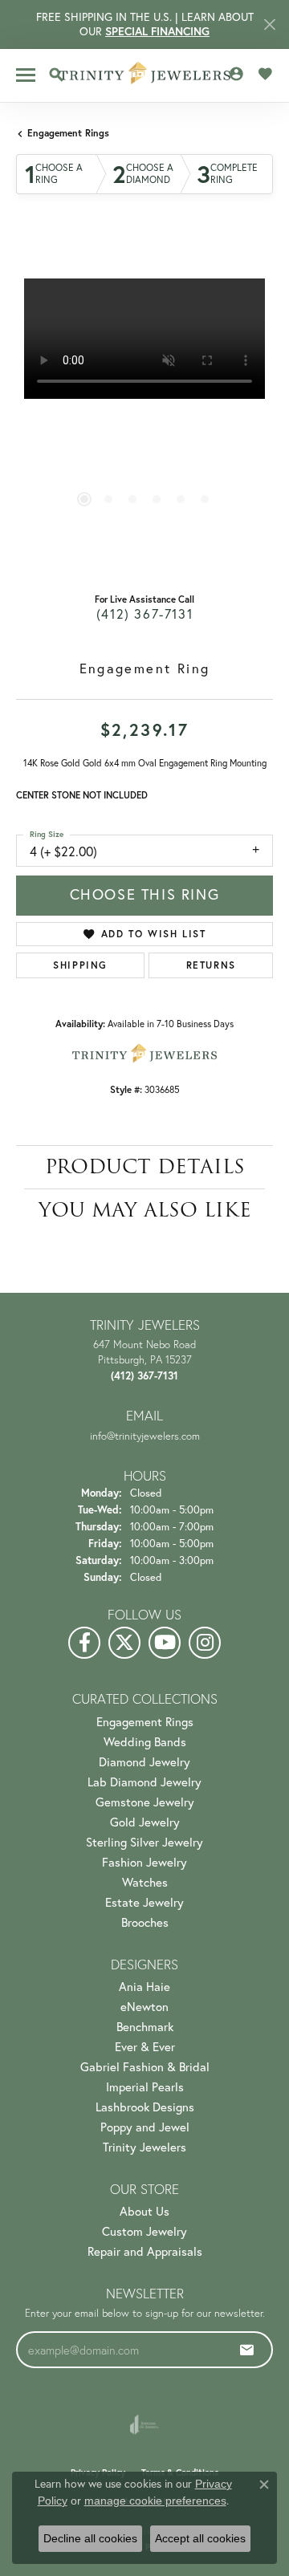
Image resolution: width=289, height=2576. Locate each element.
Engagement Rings (68, 133)
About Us (144, 2211)
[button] (56, 75)
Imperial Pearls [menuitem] (145, 2087)
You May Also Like (145, 1210)
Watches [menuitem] (145, 1882)
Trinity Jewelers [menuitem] (144, 2147)
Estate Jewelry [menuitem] (144, 1902)
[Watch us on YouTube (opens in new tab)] (165, 1643)
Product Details (145, 1166)
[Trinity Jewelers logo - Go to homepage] (145, 75)
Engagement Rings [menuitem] (145, 1722)
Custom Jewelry (144, 2231)
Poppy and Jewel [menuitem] (145, 2127)
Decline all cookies (90, 2538)
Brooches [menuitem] (145, 1922)
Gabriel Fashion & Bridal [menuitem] (145, 2067)
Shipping (80, 965)
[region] (144, 407)
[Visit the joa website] (144, 2424)
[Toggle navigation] (26, 75)
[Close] (269, 24)
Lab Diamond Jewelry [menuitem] (144, 1782)
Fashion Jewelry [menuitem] (144, 1862)
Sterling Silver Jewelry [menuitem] (144, 1842)
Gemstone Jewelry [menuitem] (145, 1802)
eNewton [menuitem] (144, 2007)
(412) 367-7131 (144, 614)
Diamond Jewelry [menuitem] (144, 1762)
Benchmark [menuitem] (145, 2027)
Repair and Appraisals (145, 2251)
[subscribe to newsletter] (247, 2350)
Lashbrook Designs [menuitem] (145, 2107)
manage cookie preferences (155, 2501)
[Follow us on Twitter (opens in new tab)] (124, 1643)
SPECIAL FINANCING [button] (157, 31)
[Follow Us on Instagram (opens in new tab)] (205, 1643)
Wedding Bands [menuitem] (145, 1742)
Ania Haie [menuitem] (144, 1987)
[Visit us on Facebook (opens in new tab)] (84, 1643)
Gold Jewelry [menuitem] (145, 1822)
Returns (211, 965)
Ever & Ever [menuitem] (145, 2047)
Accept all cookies (200, 2538)
